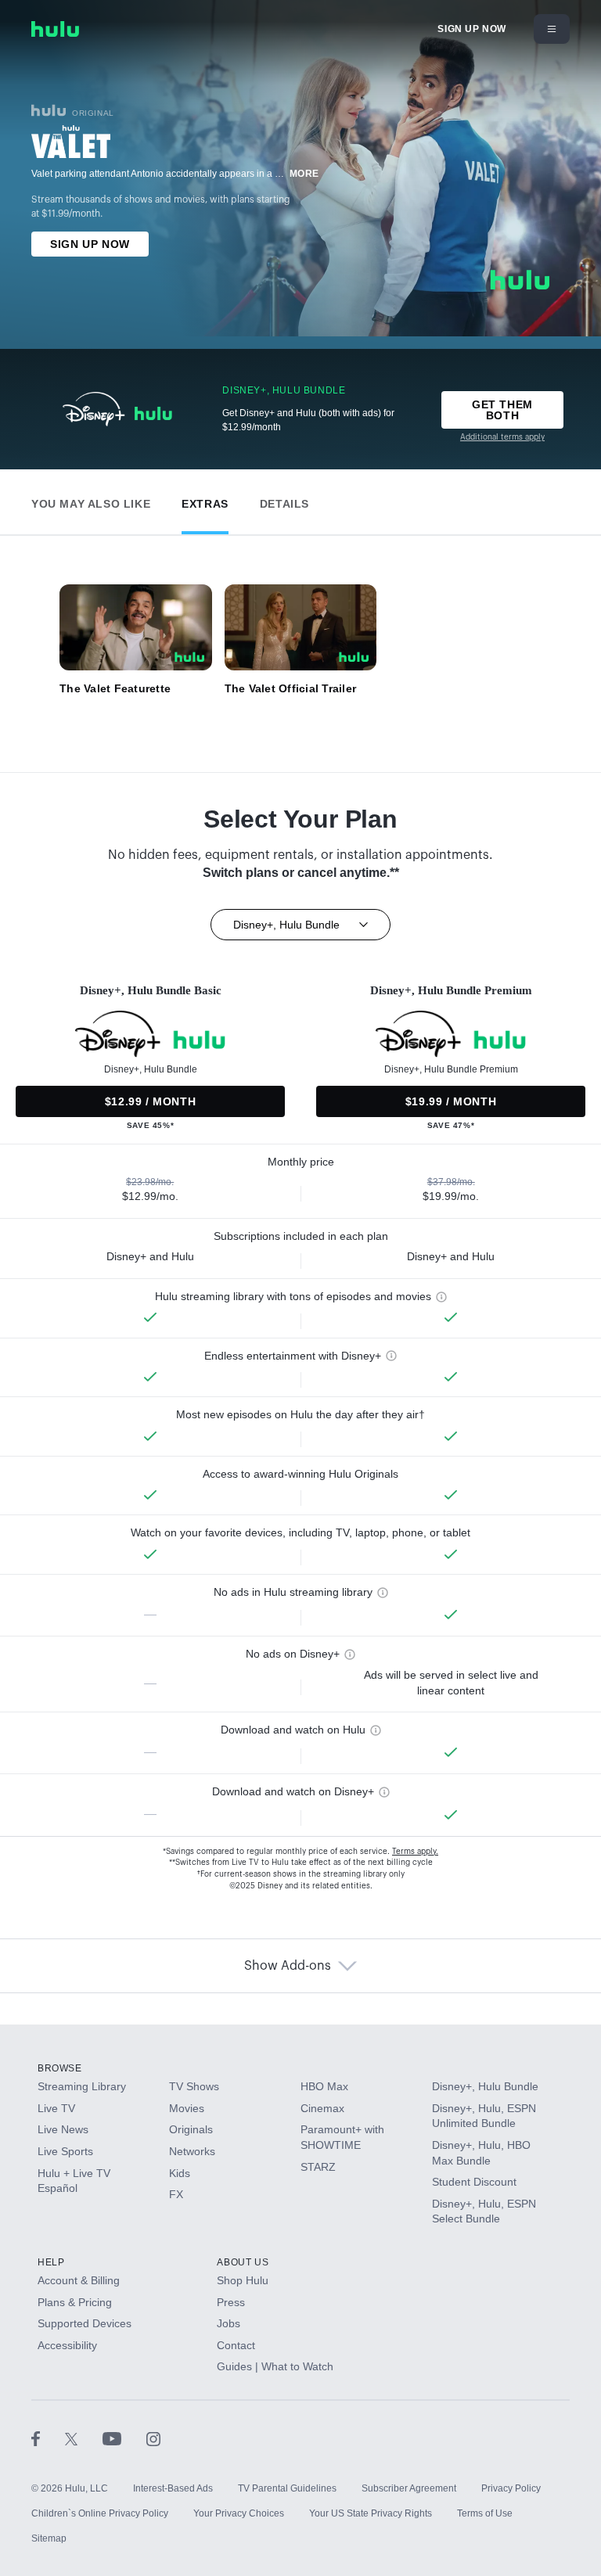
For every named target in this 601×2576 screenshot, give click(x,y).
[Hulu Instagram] (153, 2438)
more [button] (304, 174)
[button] (91, 500)
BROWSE (60, 2068)
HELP (51, 2262)
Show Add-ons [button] (288, 1966)
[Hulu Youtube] (124, 2438)
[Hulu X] (84, 2438)
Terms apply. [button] (415, 1852)
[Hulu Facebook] (48, 2438)
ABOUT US (243, 2262)
